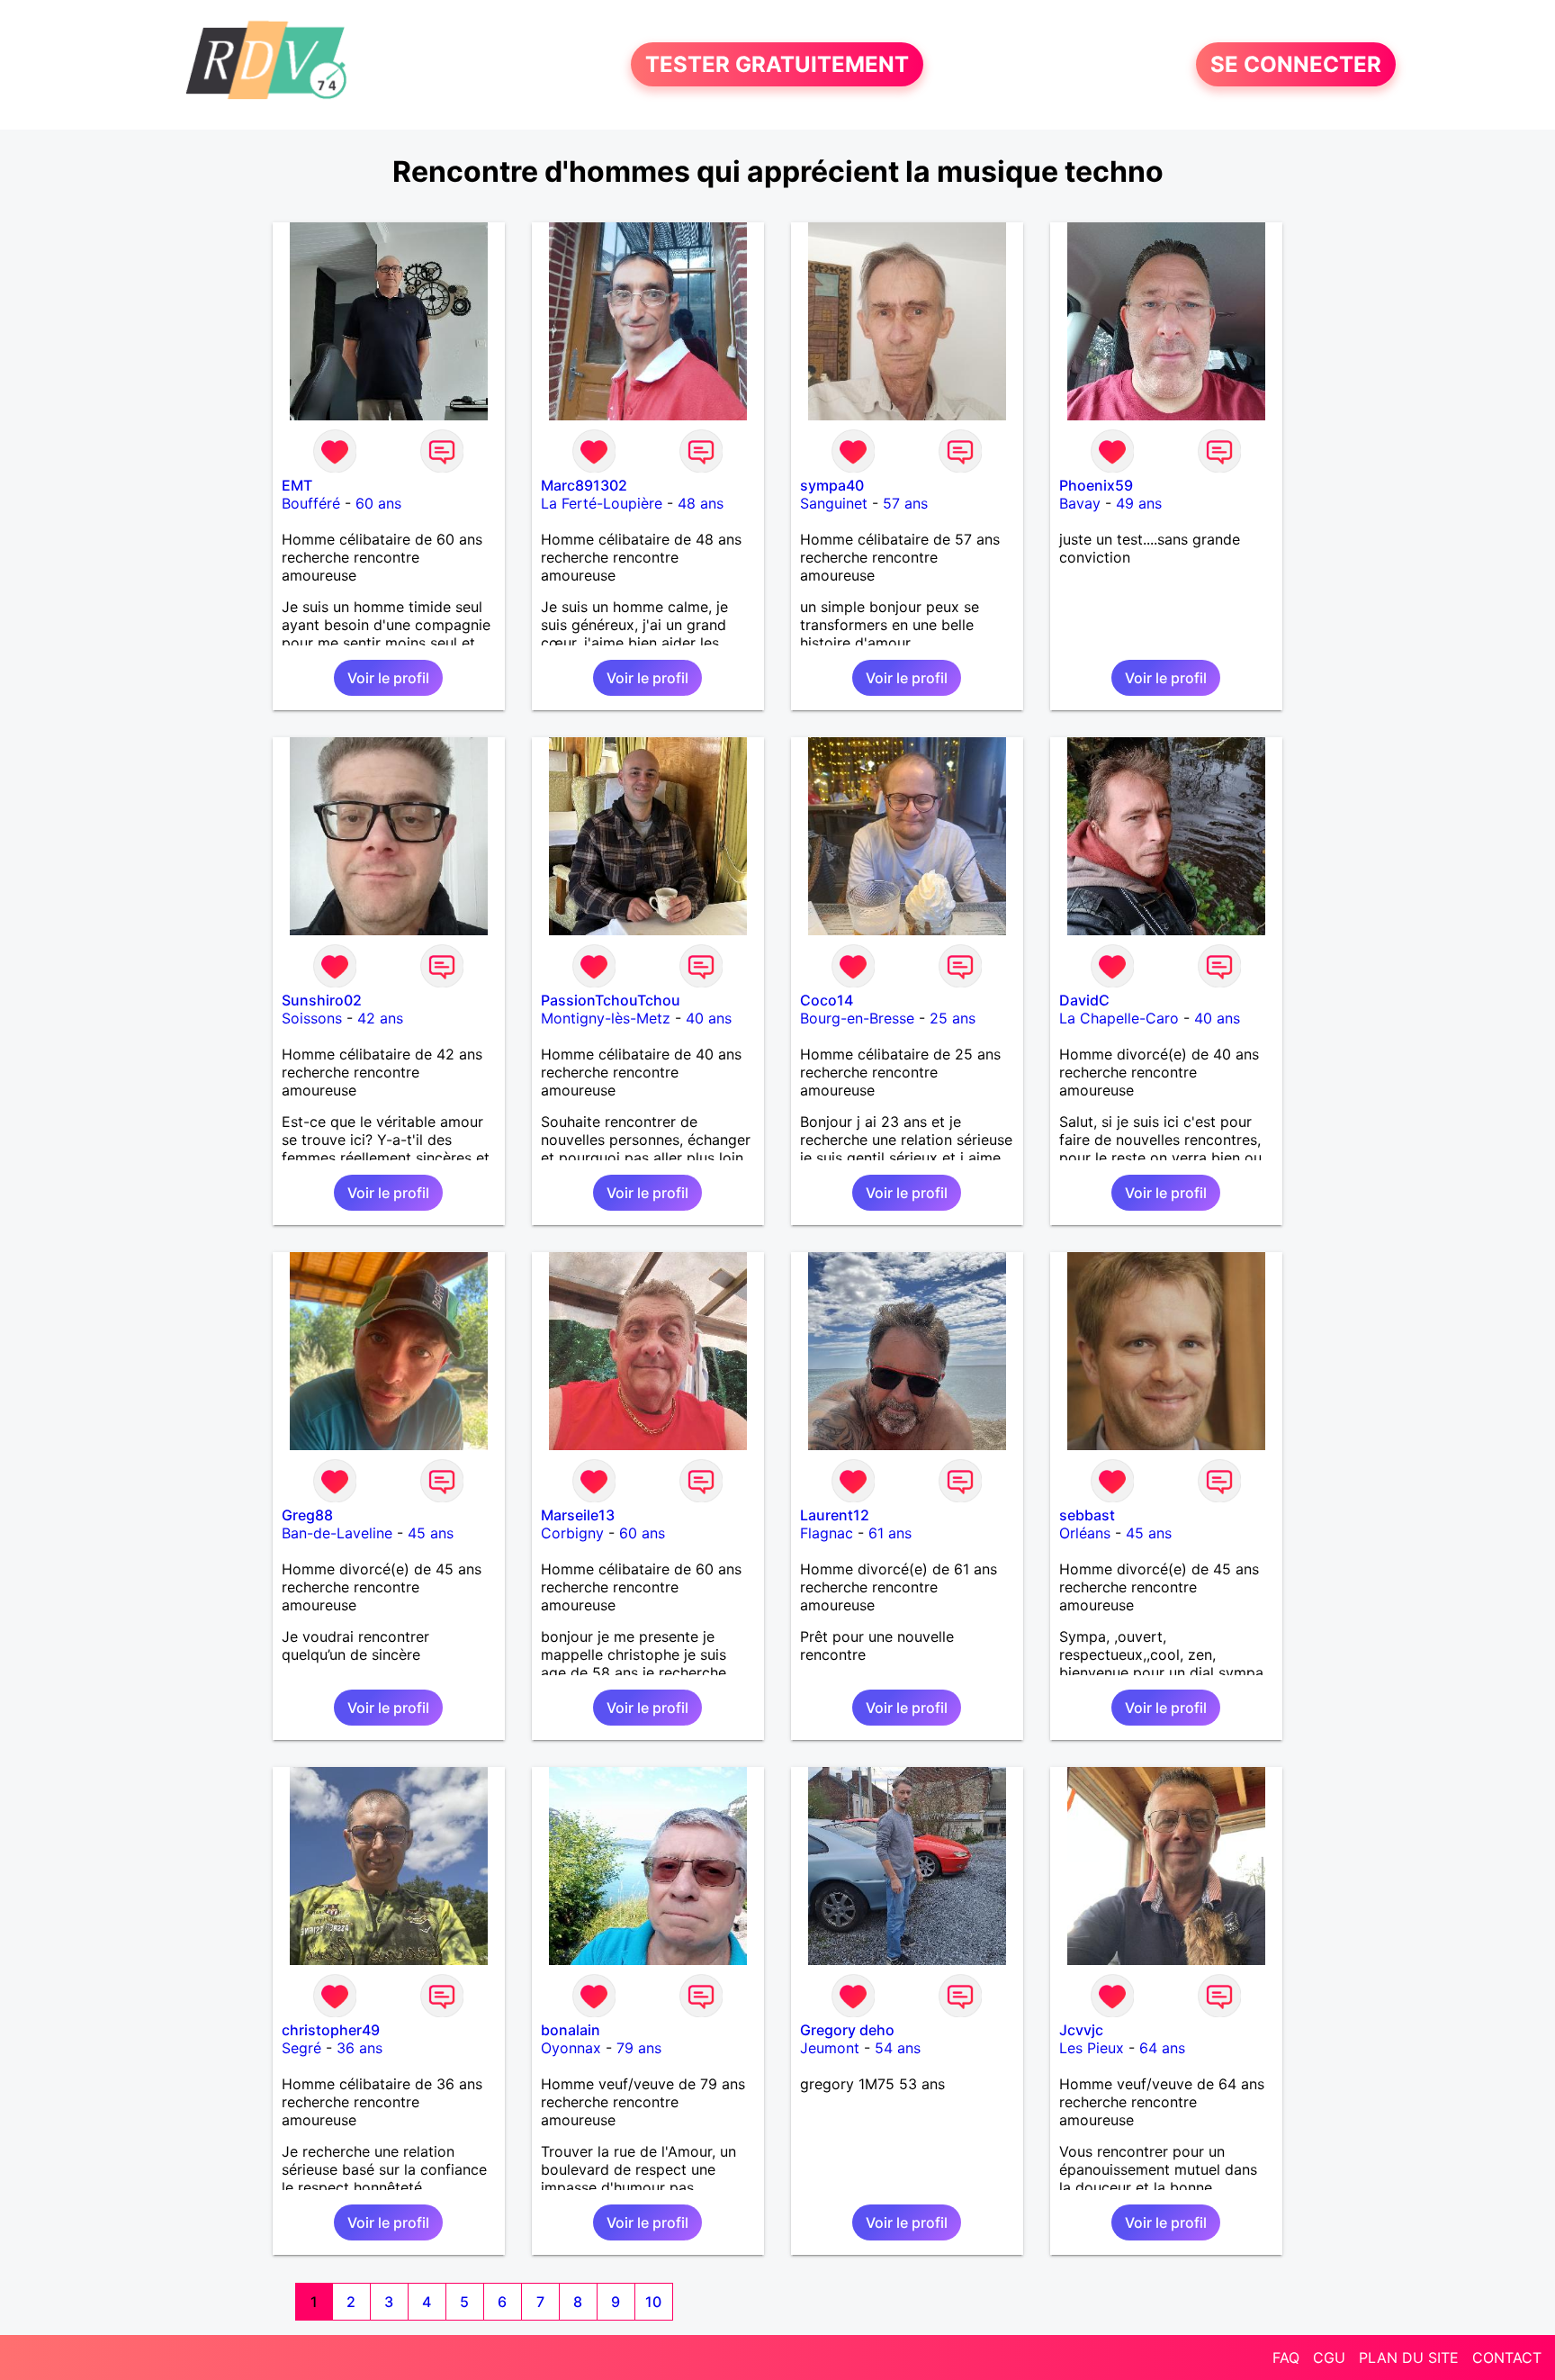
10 (653, 2302)
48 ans (701, 503)
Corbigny (572, 1533)
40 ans (709, 1018)
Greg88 (307, 1515)
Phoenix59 (1096, 485)
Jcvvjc (1081, 2030)
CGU (1329, 2357)
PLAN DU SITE (1409, 2357)
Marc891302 (584, 485)
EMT (297, 485)
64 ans (1162, 2048)
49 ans (1139, 503)
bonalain (571, 2030)
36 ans (360, 2048)
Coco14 (827, 1000)
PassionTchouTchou (611, 1000)
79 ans (639, 2048)
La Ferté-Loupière (602, 503)
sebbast (1087, 1515)
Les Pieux (1092, 2048)
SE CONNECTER (1296, 64)
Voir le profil (388, 678)
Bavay (1080, 503)
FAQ (1286, 2357)
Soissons (312, 1018)
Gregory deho (847, 2030)
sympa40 (832, 485)
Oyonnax (571, 2048)
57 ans (905, 503)
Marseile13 (578, 1515)
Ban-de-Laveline (337, 1533)
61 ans (890, 1533)
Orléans (1085, 1533)
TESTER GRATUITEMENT (777, 64)
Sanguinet (834, 503)
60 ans (378, 503)
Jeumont (830, 2048)
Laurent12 (835, 1515)
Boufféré (311, 503)
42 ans (380, 1018)
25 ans (953, 1018)
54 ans (898, 2048)
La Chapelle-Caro (1119, 1018)
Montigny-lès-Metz (606, 1018)
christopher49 (331, 2030)
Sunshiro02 (322, 1000)
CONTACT (1507, 2357)
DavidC (1084, 1000)
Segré (301, 2048)
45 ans (431, 1533)
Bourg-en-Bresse (857, 1018)
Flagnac (827, 1533)
